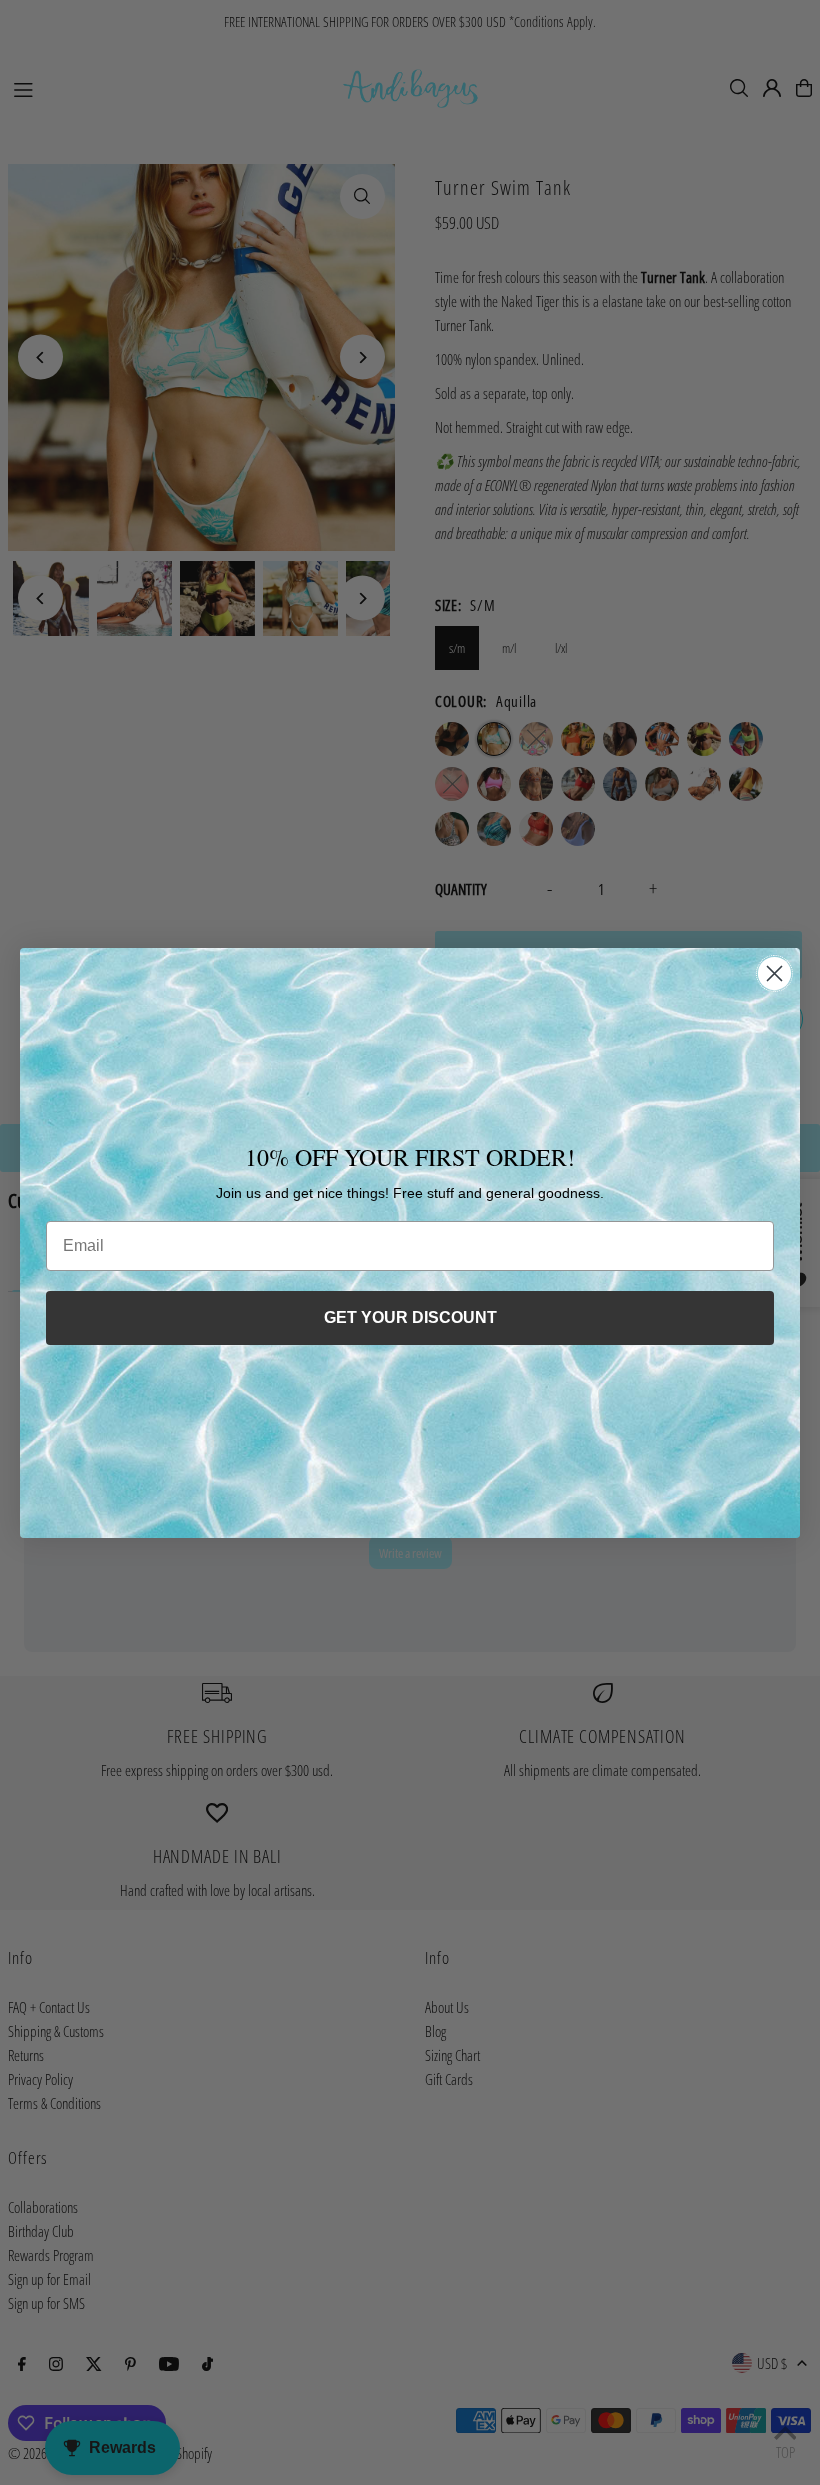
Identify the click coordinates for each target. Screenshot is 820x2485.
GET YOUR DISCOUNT (410, 1317)
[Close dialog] (774, 973)
